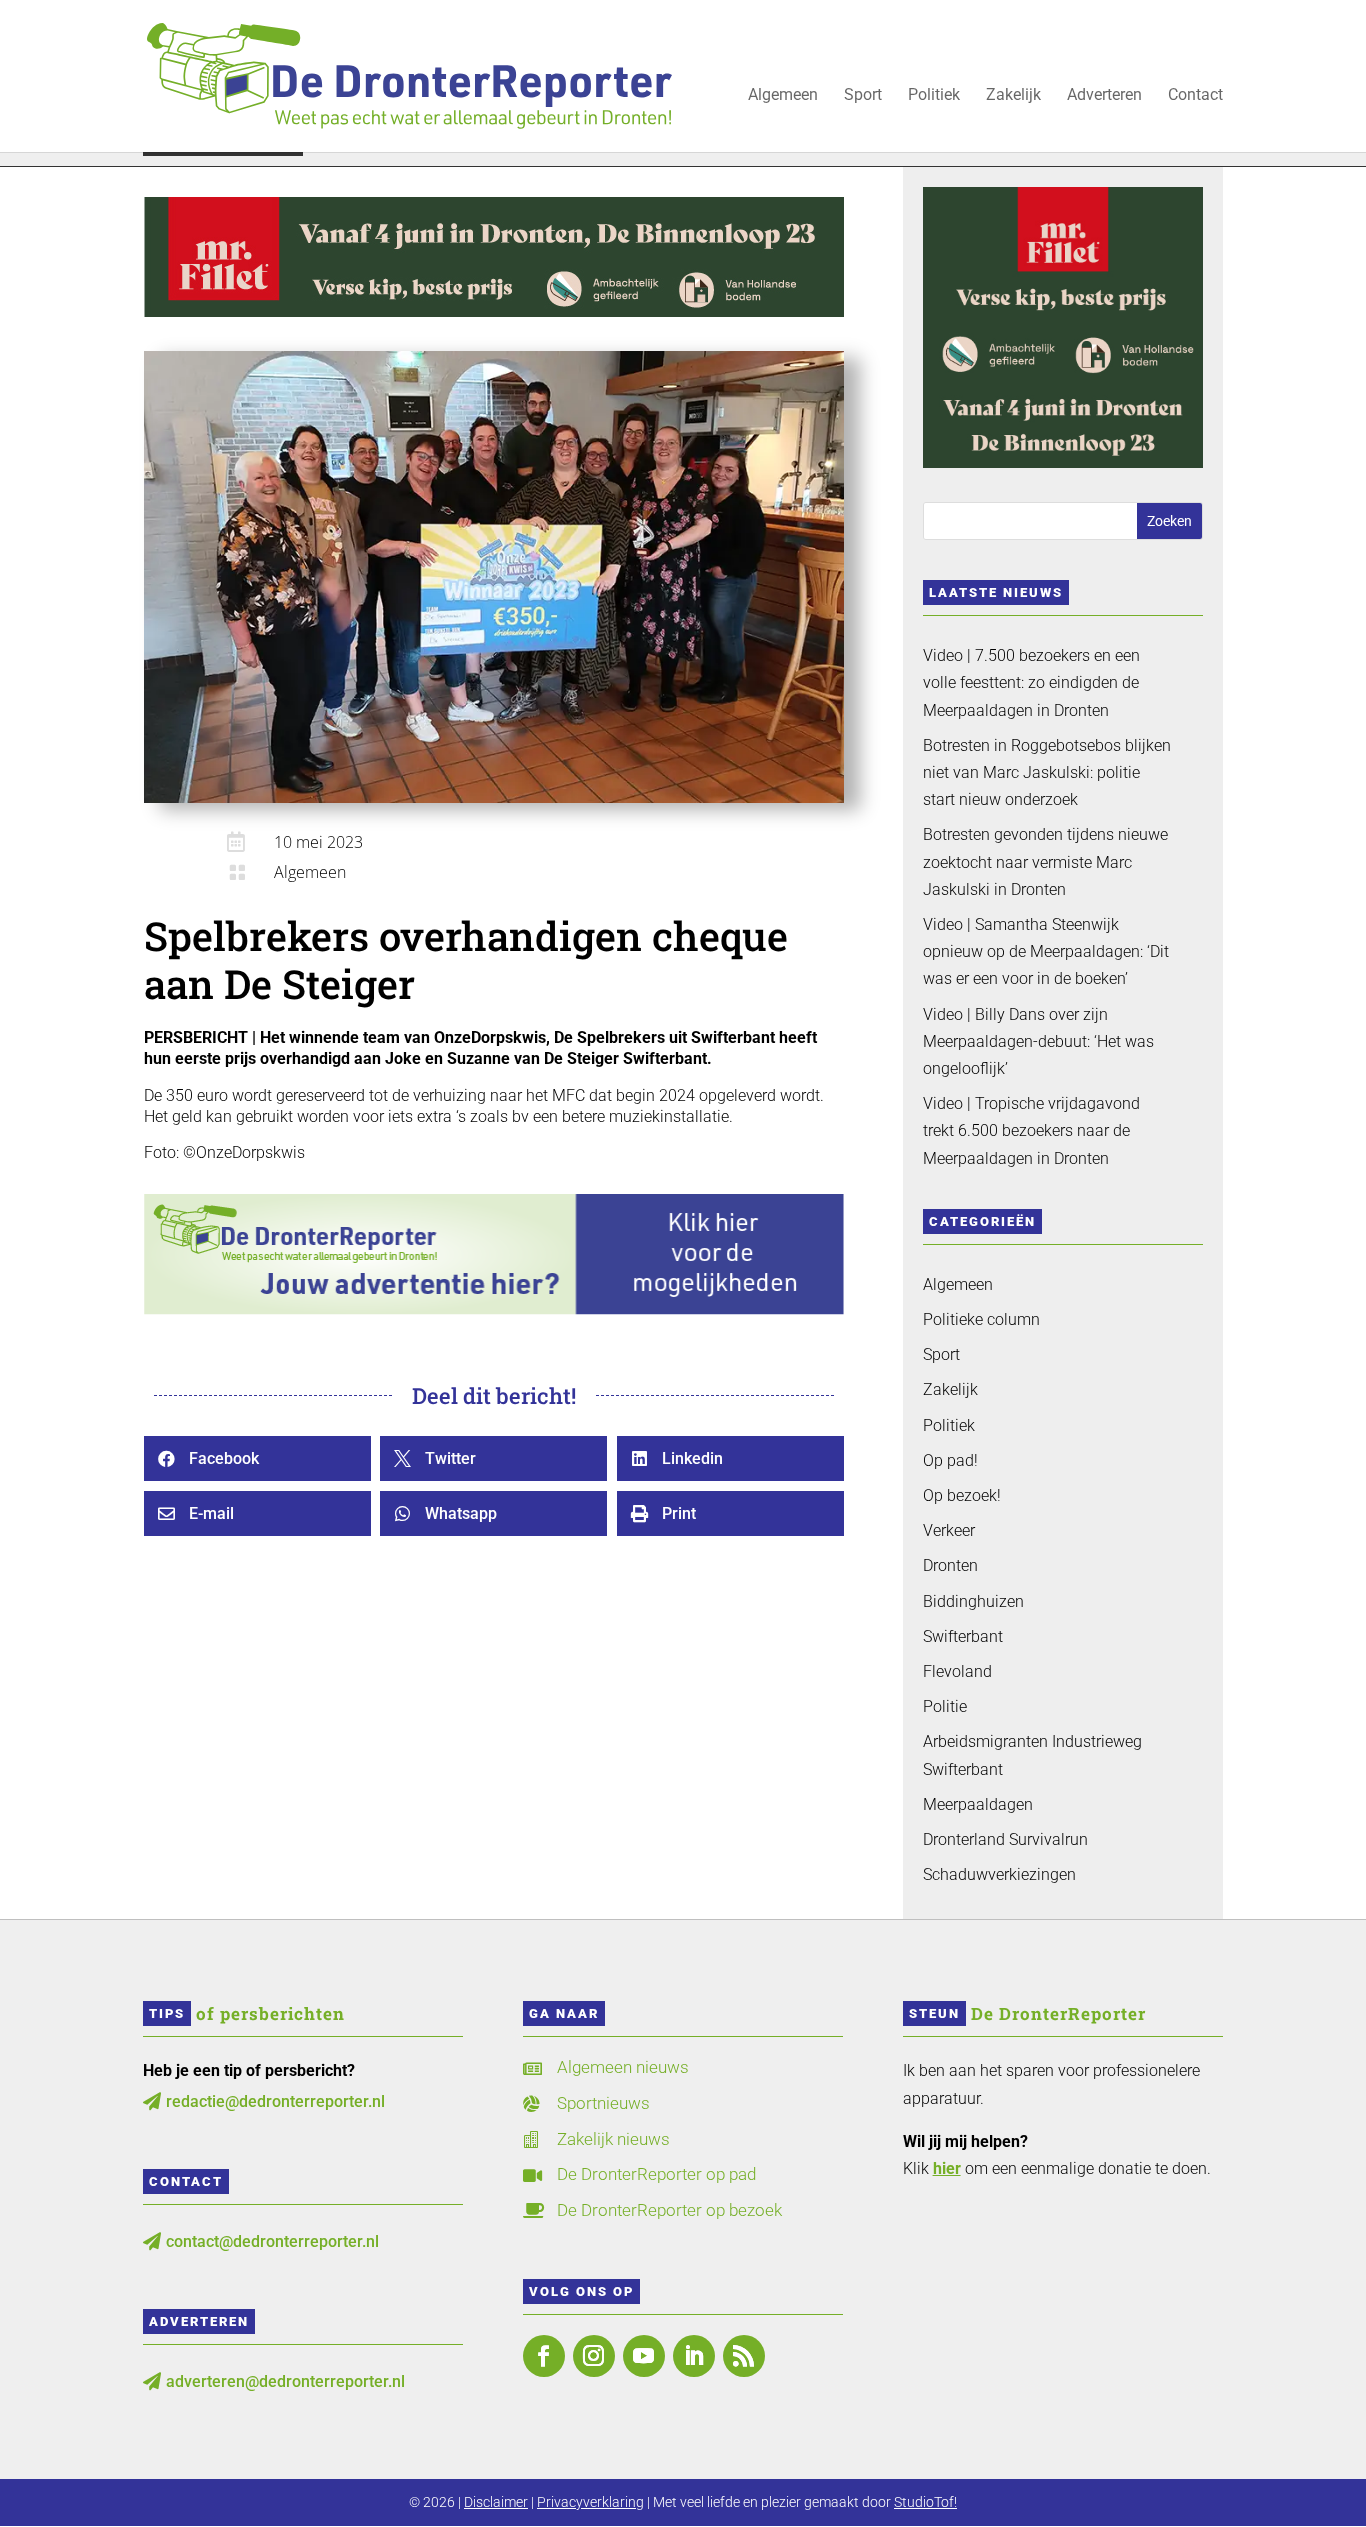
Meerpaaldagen (978, 1804)
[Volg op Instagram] (594, 2356)
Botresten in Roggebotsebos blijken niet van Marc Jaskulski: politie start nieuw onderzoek (1047, 772)
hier (947, 2168)
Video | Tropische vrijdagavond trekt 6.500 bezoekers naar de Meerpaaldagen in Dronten (1031, 1130)
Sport (863, 96)
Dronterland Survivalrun (1005, 1839)
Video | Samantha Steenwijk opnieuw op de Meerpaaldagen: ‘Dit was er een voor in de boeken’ (1046, 951)
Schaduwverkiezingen (999, 1874)
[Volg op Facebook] (544, 2356)
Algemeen (783, 96)
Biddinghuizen (973, 1601)
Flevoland (957, 1671)
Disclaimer (496, 2502)
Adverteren (1104, 96)
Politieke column (981, 1319)
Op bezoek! (962, 1495)
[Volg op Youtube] (644, 2356)
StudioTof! (925, 2502)
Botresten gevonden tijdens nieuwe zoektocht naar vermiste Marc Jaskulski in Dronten (1045, 861)
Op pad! (950, 1460)
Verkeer (949, 1530)
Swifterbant (963, 1636)
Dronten (950, 1565)
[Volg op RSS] (744, 2356)
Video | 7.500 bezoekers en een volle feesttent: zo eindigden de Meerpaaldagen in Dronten (1031, 682)
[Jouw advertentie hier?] (494, 1309)
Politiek (934, 96)
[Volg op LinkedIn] (694, 2356)
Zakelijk (1013, 96)
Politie (945, 1706)
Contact (1195, 96)
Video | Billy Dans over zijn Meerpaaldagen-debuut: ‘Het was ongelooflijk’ (1038, 1041)
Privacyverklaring (590, 2502)
